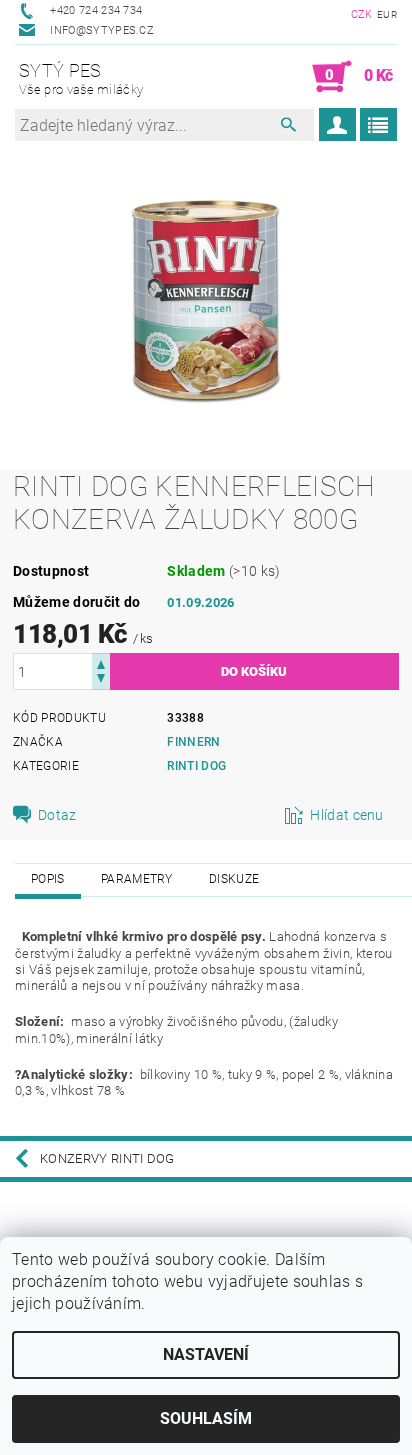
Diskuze (234, 879)
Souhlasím (206, 1418)
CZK (362, 14)
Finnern (193, 742)
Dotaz (57, 815)
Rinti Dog (196, 766)
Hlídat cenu (347, 815)
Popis (48, 879)
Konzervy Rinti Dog (107, 1158)
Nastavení (206, 1354)
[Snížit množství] (101, 680)
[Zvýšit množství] (101, 662)
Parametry (137, 879)
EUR (387, 14)
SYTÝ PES (81, 78)
